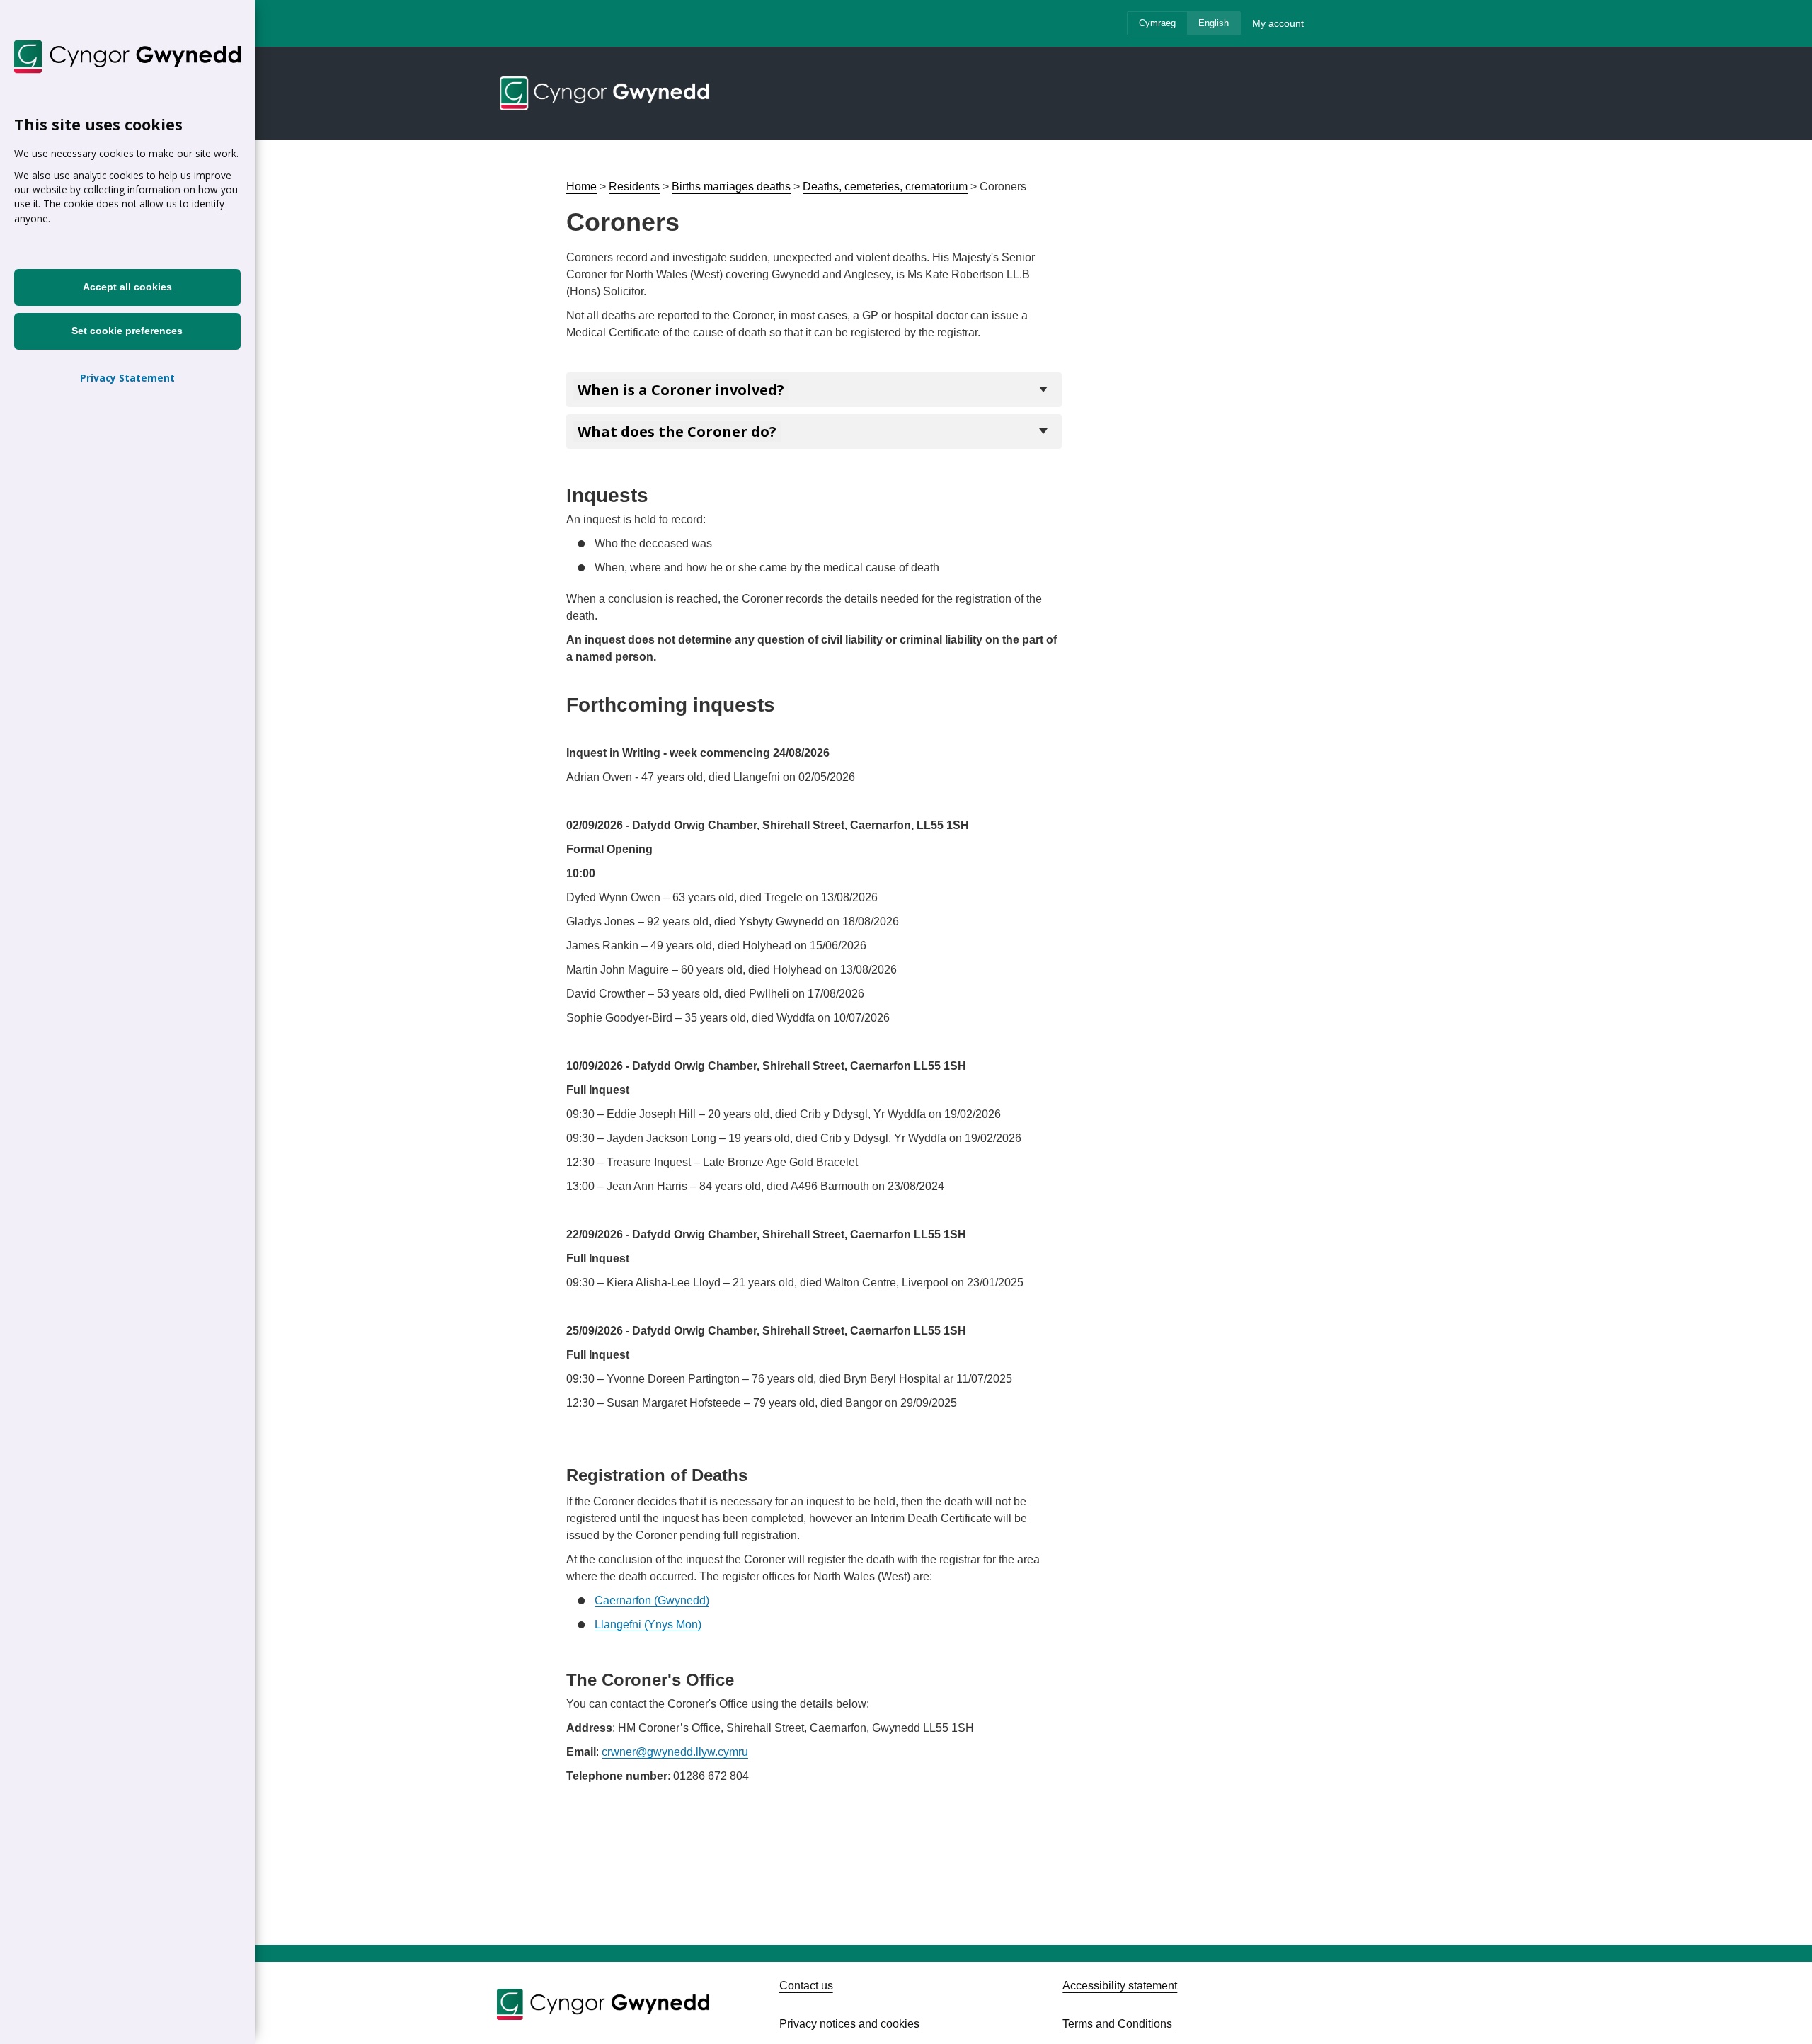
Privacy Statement (127, 378)
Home (581, 187)
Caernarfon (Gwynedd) (652, 1600)
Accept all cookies (127, 287)
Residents (634, 187)
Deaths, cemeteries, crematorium (885, 187)
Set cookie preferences (128, 331)
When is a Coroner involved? (681, 390)
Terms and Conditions (1117, 2024)
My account (1278, 23)
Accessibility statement (1120, 1986)
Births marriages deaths (731, 187)
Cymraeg (1157, 23)
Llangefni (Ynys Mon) (648, 1625)
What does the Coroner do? (677, 432)
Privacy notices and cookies (849, 2024)
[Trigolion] (606, 93)
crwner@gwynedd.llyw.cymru (675, 1752)
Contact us (806, 1986)
